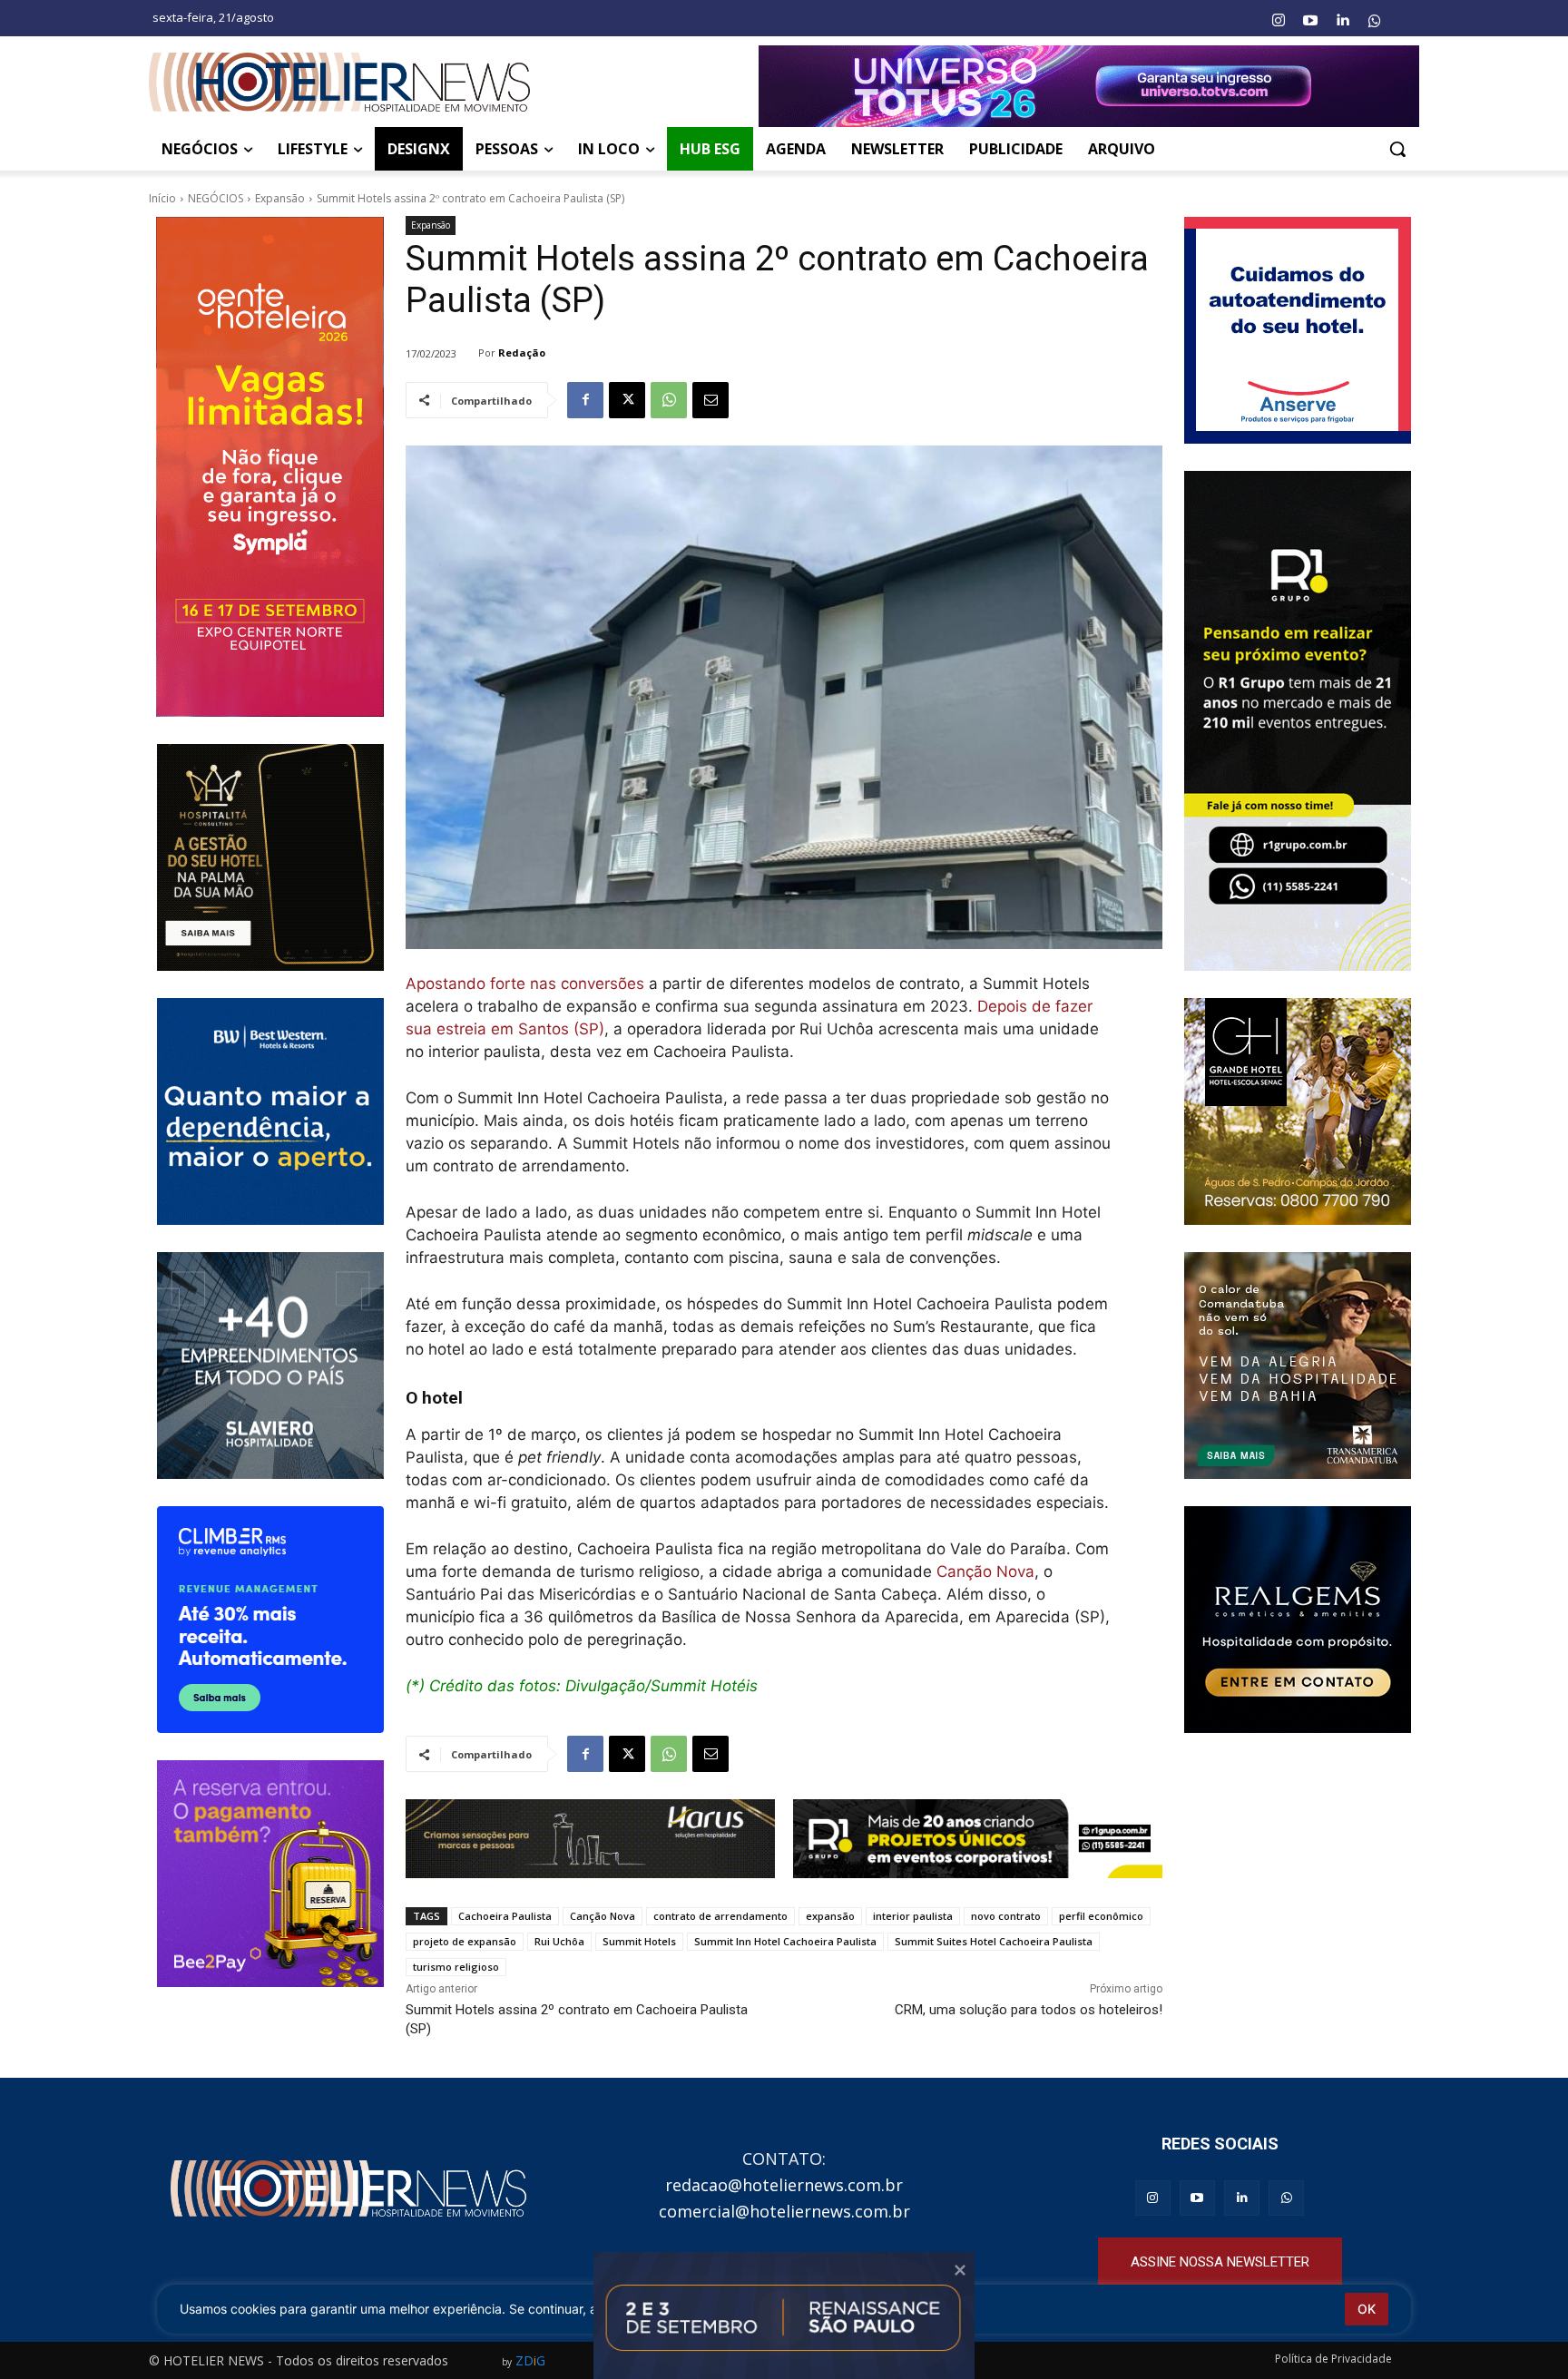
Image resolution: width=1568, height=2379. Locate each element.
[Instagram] (1278, 21)
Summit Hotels (639, 1941)
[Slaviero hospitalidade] (270, 1366)
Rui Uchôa (559, 1941)
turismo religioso (456, 1967)
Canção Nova (985, 1571)
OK (1367, 2309)
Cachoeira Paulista (505, 1916)
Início (162, 198)
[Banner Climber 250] (270, 1620)
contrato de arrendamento (720, 1916)
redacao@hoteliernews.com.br (784, 2185)
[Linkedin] (1342, 21)
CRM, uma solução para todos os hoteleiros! (1029, 2010)
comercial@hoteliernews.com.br (784, 2211)
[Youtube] (1310, 21)
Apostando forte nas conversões (525, 984)
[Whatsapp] (1375, 21)
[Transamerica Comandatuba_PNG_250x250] (1298, 1366)
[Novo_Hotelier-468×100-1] (590, 1839)
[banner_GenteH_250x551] (270, 467)
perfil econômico (1101, 1916)
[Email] (710, 400)
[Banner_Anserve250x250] (1298, 330)
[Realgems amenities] (1298, 1620)
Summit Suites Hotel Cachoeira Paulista (994, 1941)
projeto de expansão (465, 1941)
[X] (627, 400)
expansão (830, 1916)
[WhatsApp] (669, 400)
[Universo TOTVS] (1089, 86)
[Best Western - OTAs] (270, 1111)
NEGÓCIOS (216, 198)
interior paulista (913, 1916)
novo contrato (1006, 1916)
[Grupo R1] (1298, 721)
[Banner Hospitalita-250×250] (270, 857)
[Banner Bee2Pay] (270, 1874)
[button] (1397, 149)
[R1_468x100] (978, 1839)
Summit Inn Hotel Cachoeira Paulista (785, 1941)
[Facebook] (585, 400)
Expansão (280, 198)
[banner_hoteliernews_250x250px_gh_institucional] (1298, 1111)
